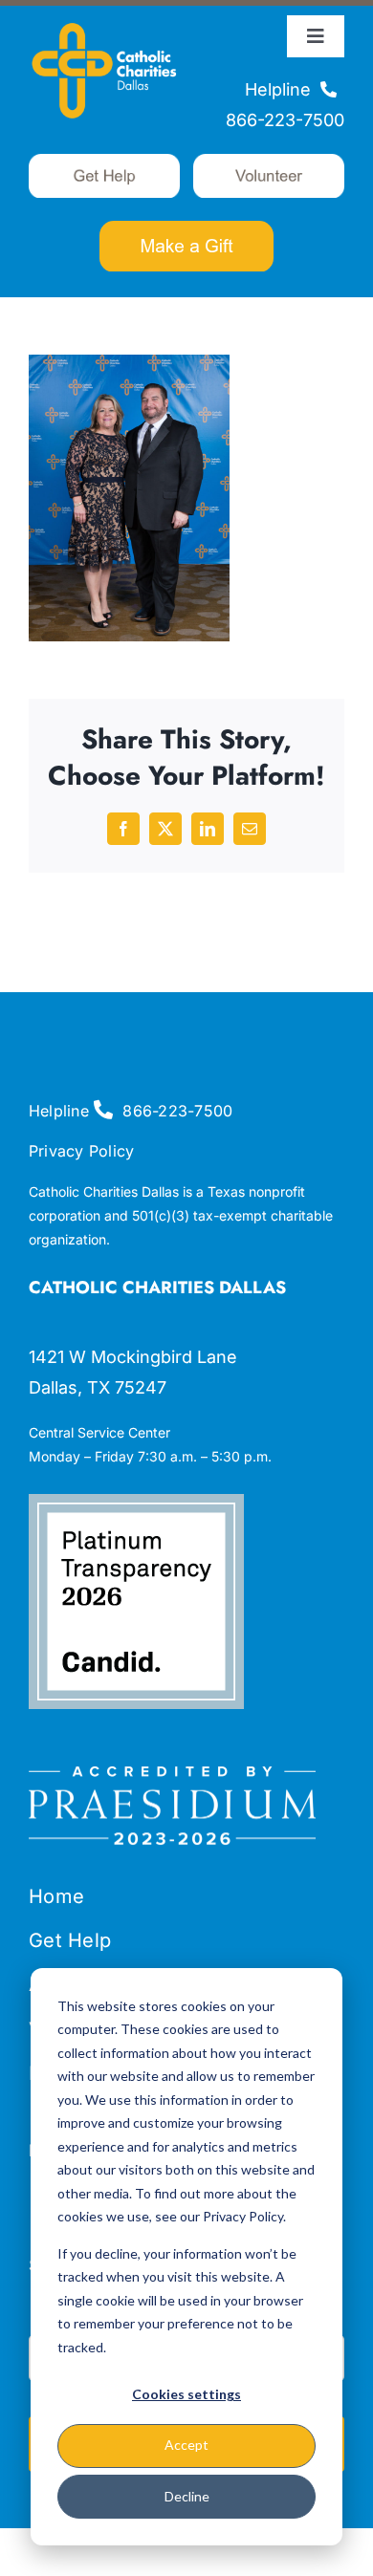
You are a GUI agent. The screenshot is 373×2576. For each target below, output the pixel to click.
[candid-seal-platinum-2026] (136, 1502)
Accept (186, 2445)
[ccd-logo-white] (104, 23)
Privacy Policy (81, 1151)
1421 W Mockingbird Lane (133, 1357)
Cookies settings (186, 2394)
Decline (187, 2496)
